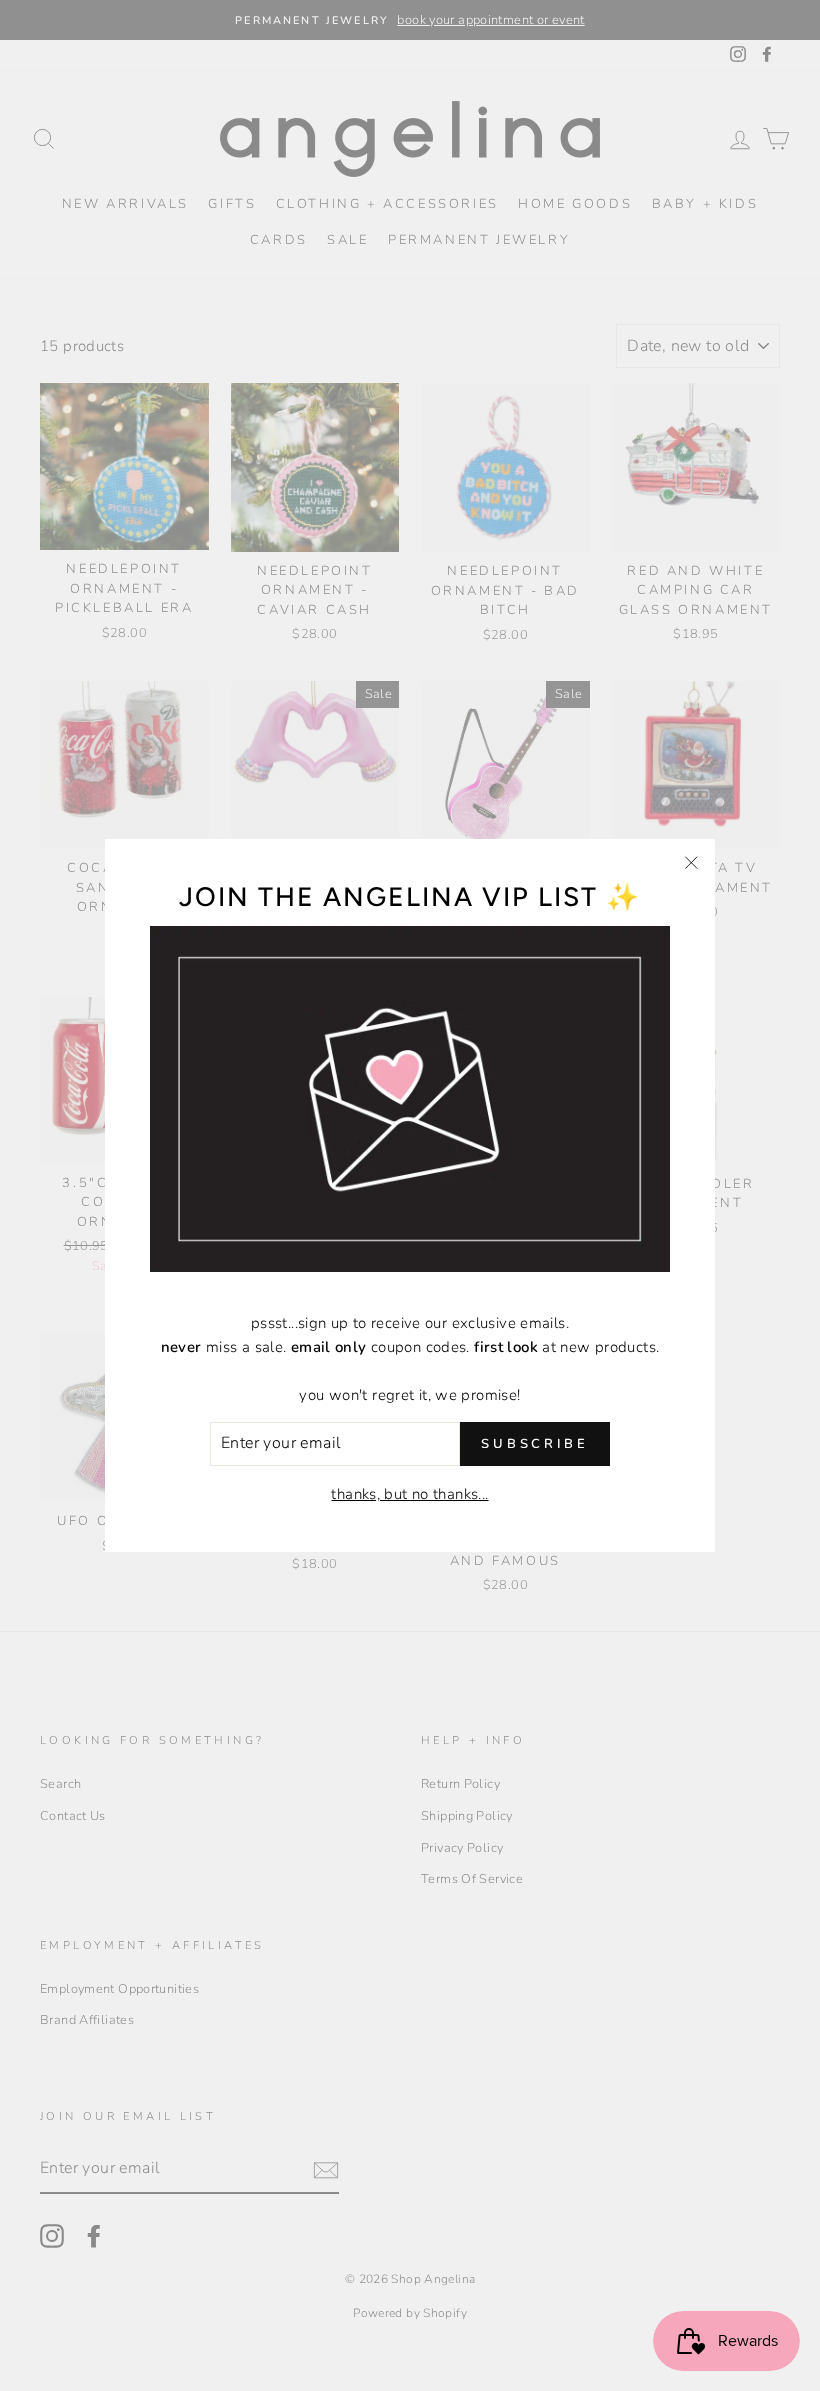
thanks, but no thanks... (409, 1494)
